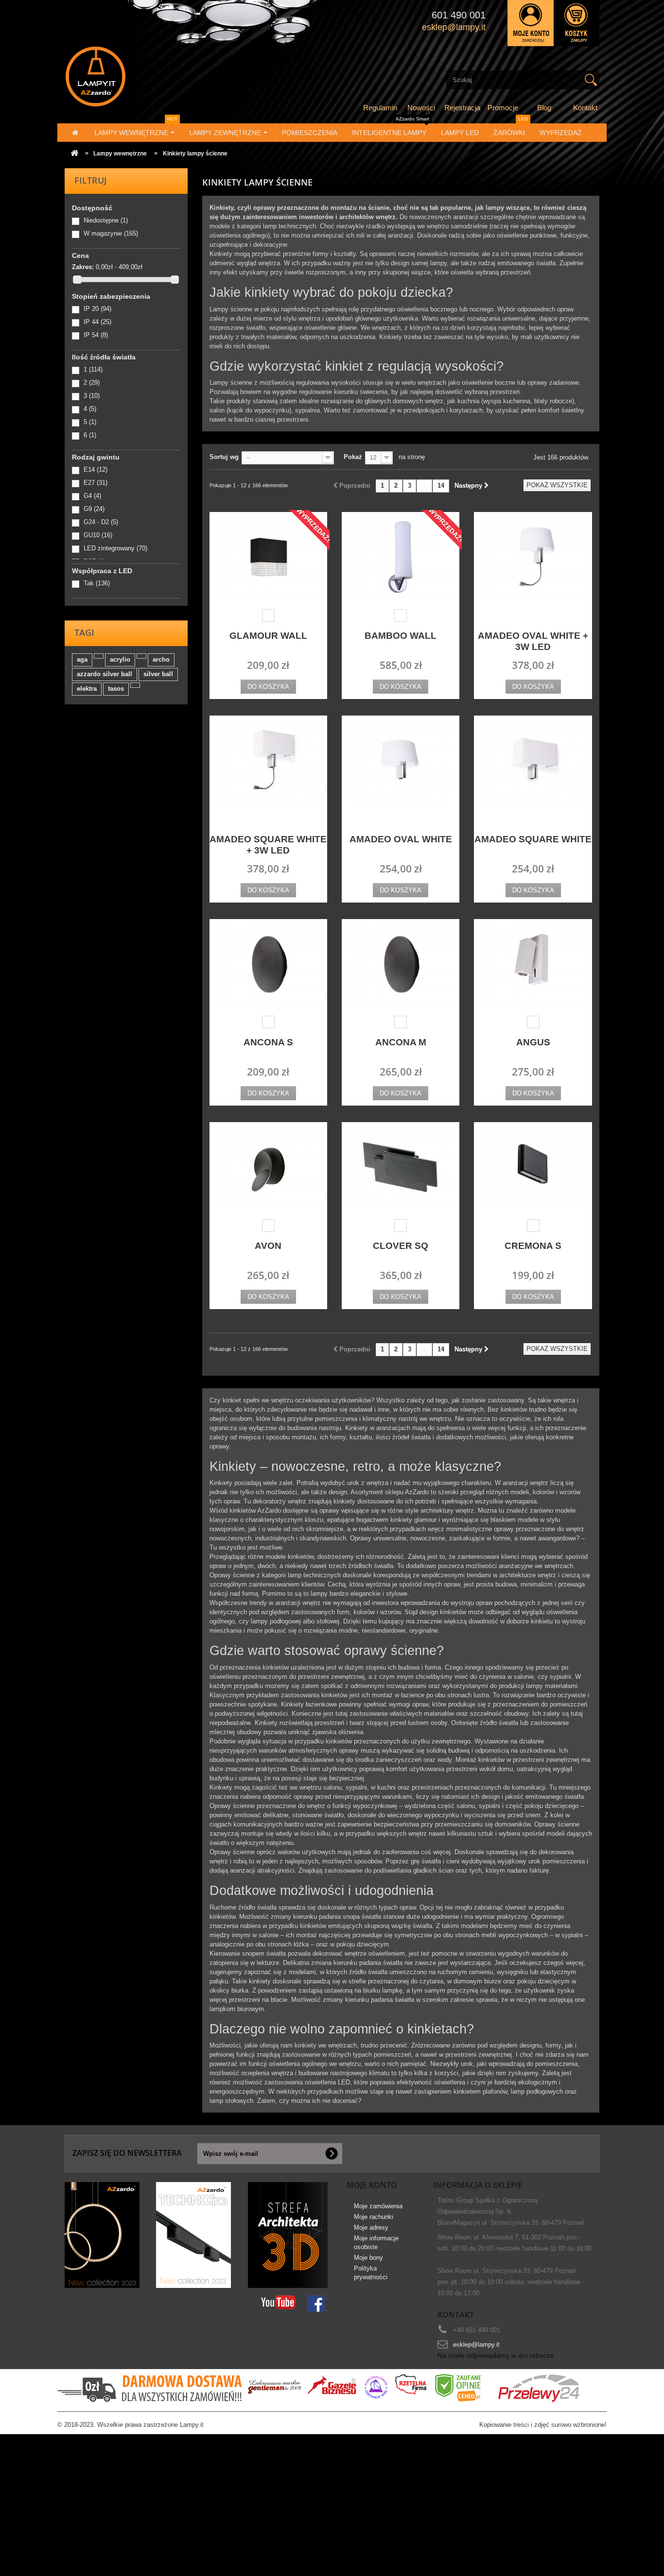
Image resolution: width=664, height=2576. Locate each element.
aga (82, 659)
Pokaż (353, 457)
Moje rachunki (374, 2217)
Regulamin (380, 108)
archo (161, 659)
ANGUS (533, 1042)
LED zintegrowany (115, 548)
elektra (87, 689)
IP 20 (97, 309)
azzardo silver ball (105, 674)
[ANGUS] (533, 964)
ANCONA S (268, 1042)
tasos (116, 689)
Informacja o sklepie (478, 2185)
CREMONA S (533, 1246)
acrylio (120, 659)
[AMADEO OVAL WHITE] (401, 761)
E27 (96, 483)
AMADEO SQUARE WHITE (533, 839)
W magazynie (111, 233)
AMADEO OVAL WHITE (401, 839)
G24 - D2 (101, 522)
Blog (544, 108)
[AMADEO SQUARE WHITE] (533, 761)
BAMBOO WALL (401, 636)
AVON (268, 1246)
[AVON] (268, 1168)
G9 (94, 509)
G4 (92, 496)
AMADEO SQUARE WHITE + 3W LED (268, 845)
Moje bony (368, 2258)
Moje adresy (371, 2227)
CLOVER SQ (401, 1246)
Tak (97, 583)
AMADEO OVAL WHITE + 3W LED (533, 641)
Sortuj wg (224, 457)
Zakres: (83, 267)
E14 (96, 469)
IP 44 (97, 322)
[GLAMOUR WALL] (268, 557)
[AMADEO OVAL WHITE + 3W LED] (533, 557)
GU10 (98, 535)
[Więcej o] (99, 656)
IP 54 (96, 335)
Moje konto (372, 2185)
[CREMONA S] (533, 1168)
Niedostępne (106, 220)
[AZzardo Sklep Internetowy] (149, 77)
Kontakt (585, 108)
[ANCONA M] (401, 964)
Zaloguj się (531, 23)
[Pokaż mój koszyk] (577, 23)
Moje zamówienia (378, 2206)
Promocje (503, 108)
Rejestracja (462, 108)
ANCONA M (401, 1042)
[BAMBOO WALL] (401, 557)
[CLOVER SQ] (401, 1168)
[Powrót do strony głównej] (74, 154)
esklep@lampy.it (476, 2345)
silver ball (158, 674)
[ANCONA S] (268, 964)
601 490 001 (459, 15)
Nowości (421, 108)
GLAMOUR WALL (268, 636)
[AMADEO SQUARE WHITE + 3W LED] (268, 761)
